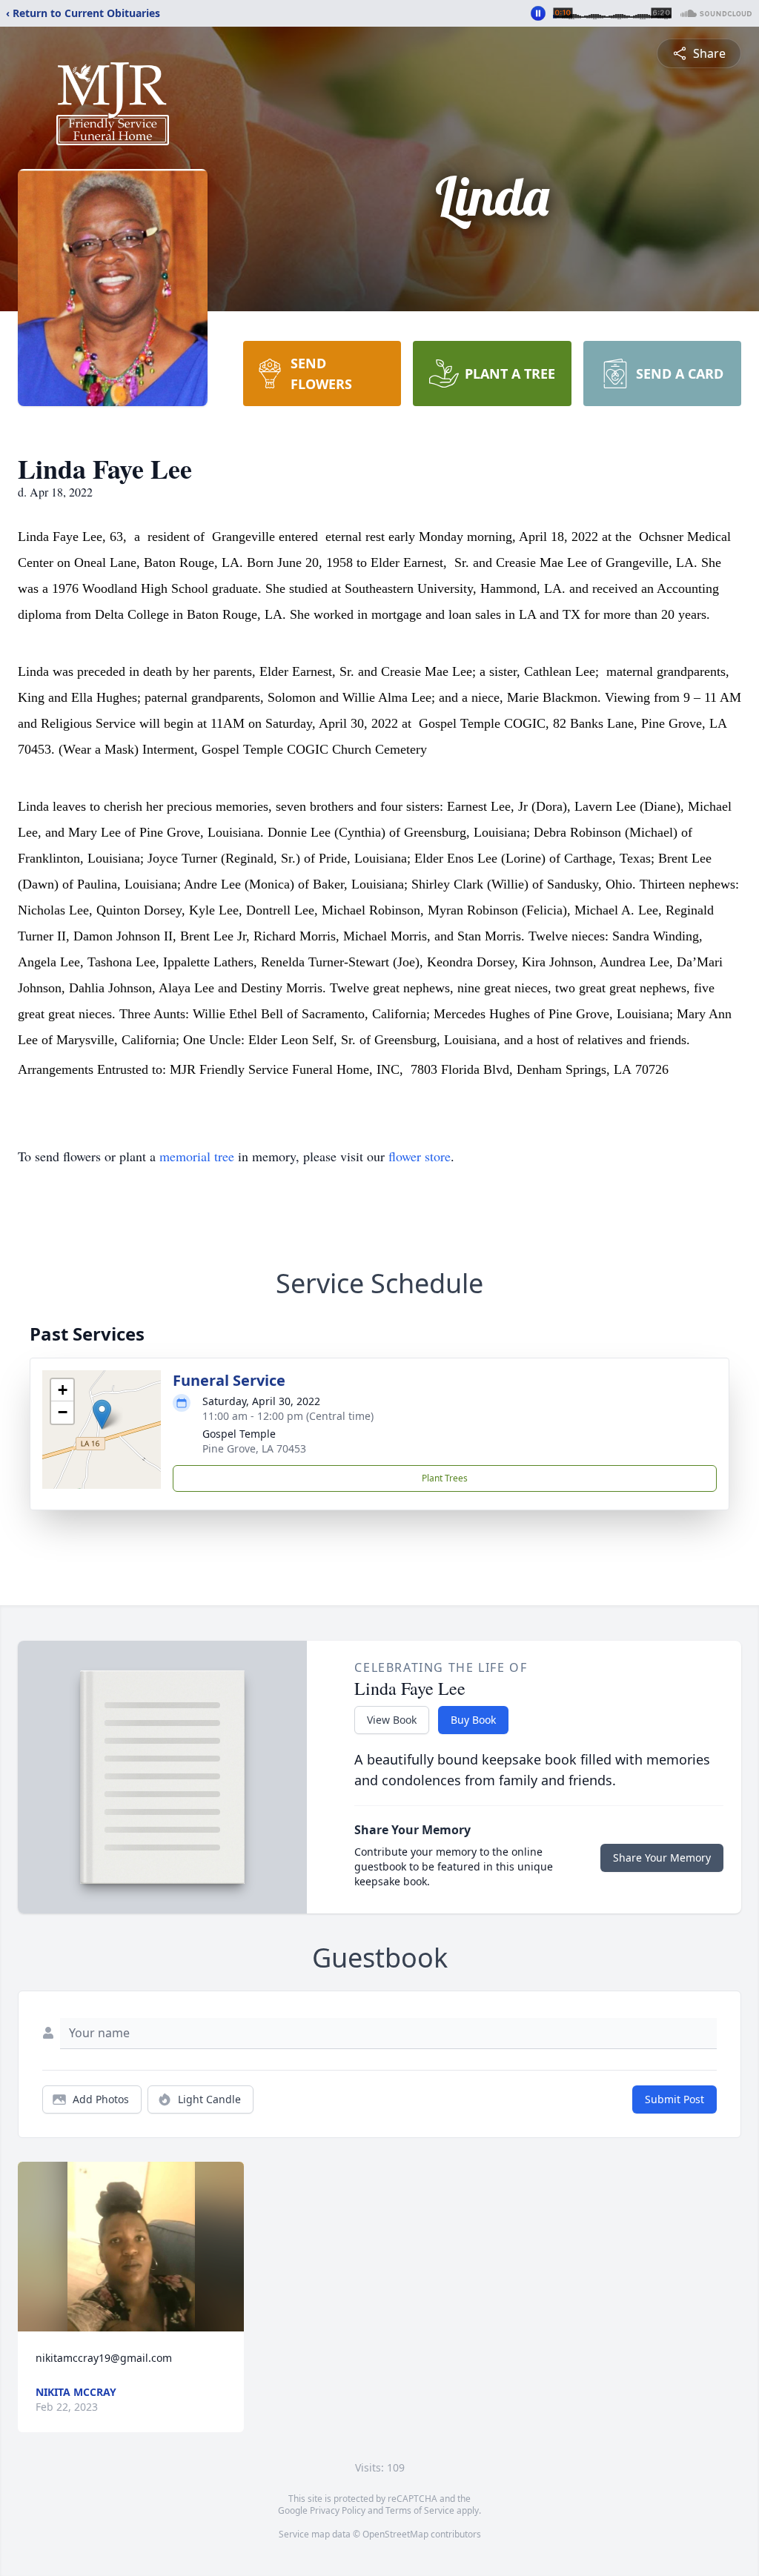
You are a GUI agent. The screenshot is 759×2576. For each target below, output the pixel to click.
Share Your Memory (662, 1858)
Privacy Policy (338, 2510)
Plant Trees (445, 1478)
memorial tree (197, 1156)
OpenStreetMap (395, 2534)
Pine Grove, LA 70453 (254, 1448)
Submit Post (675, 2099)
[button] (102, 1414)
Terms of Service (420, 2510)
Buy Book (473, 1720)
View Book (392, 1720)
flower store (420, 1156)
